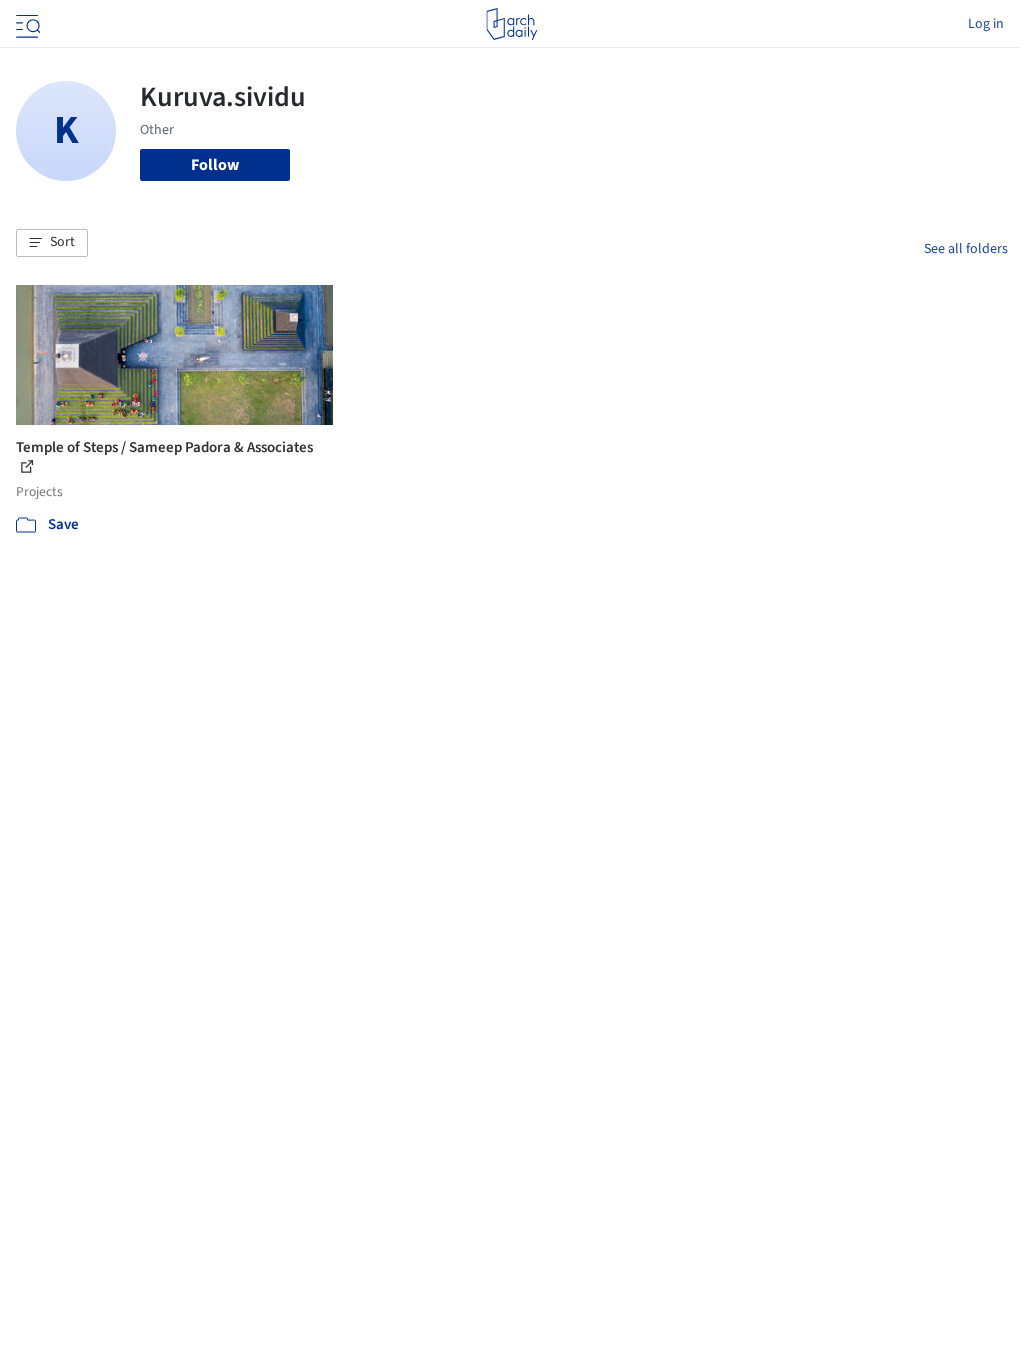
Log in (986, 24)
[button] (52, 243)
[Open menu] (26, 24)
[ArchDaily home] (511, 24)
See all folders (966, 249)
